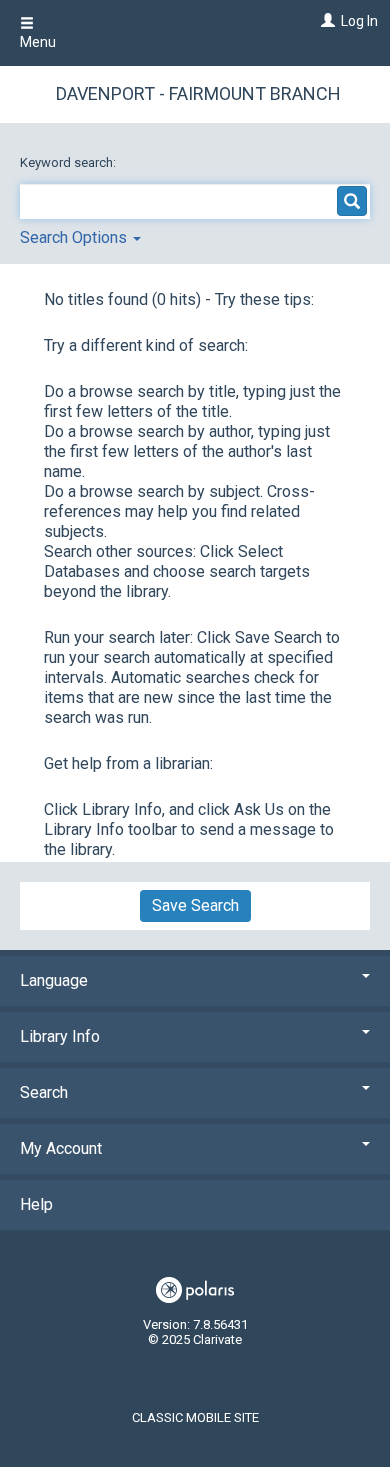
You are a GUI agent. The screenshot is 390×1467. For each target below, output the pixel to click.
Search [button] (44, 1092)
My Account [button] (61, 1148)
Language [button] (54, 980)
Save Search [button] (195, 905)
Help (36, 1204)
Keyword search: (69, 162)
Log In (359, 21)
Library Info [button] (60, 1036)
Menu (38, 42)
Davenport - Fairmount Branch (198, 93)
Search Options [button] (75, 237)
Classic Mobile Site (195, 1417)
